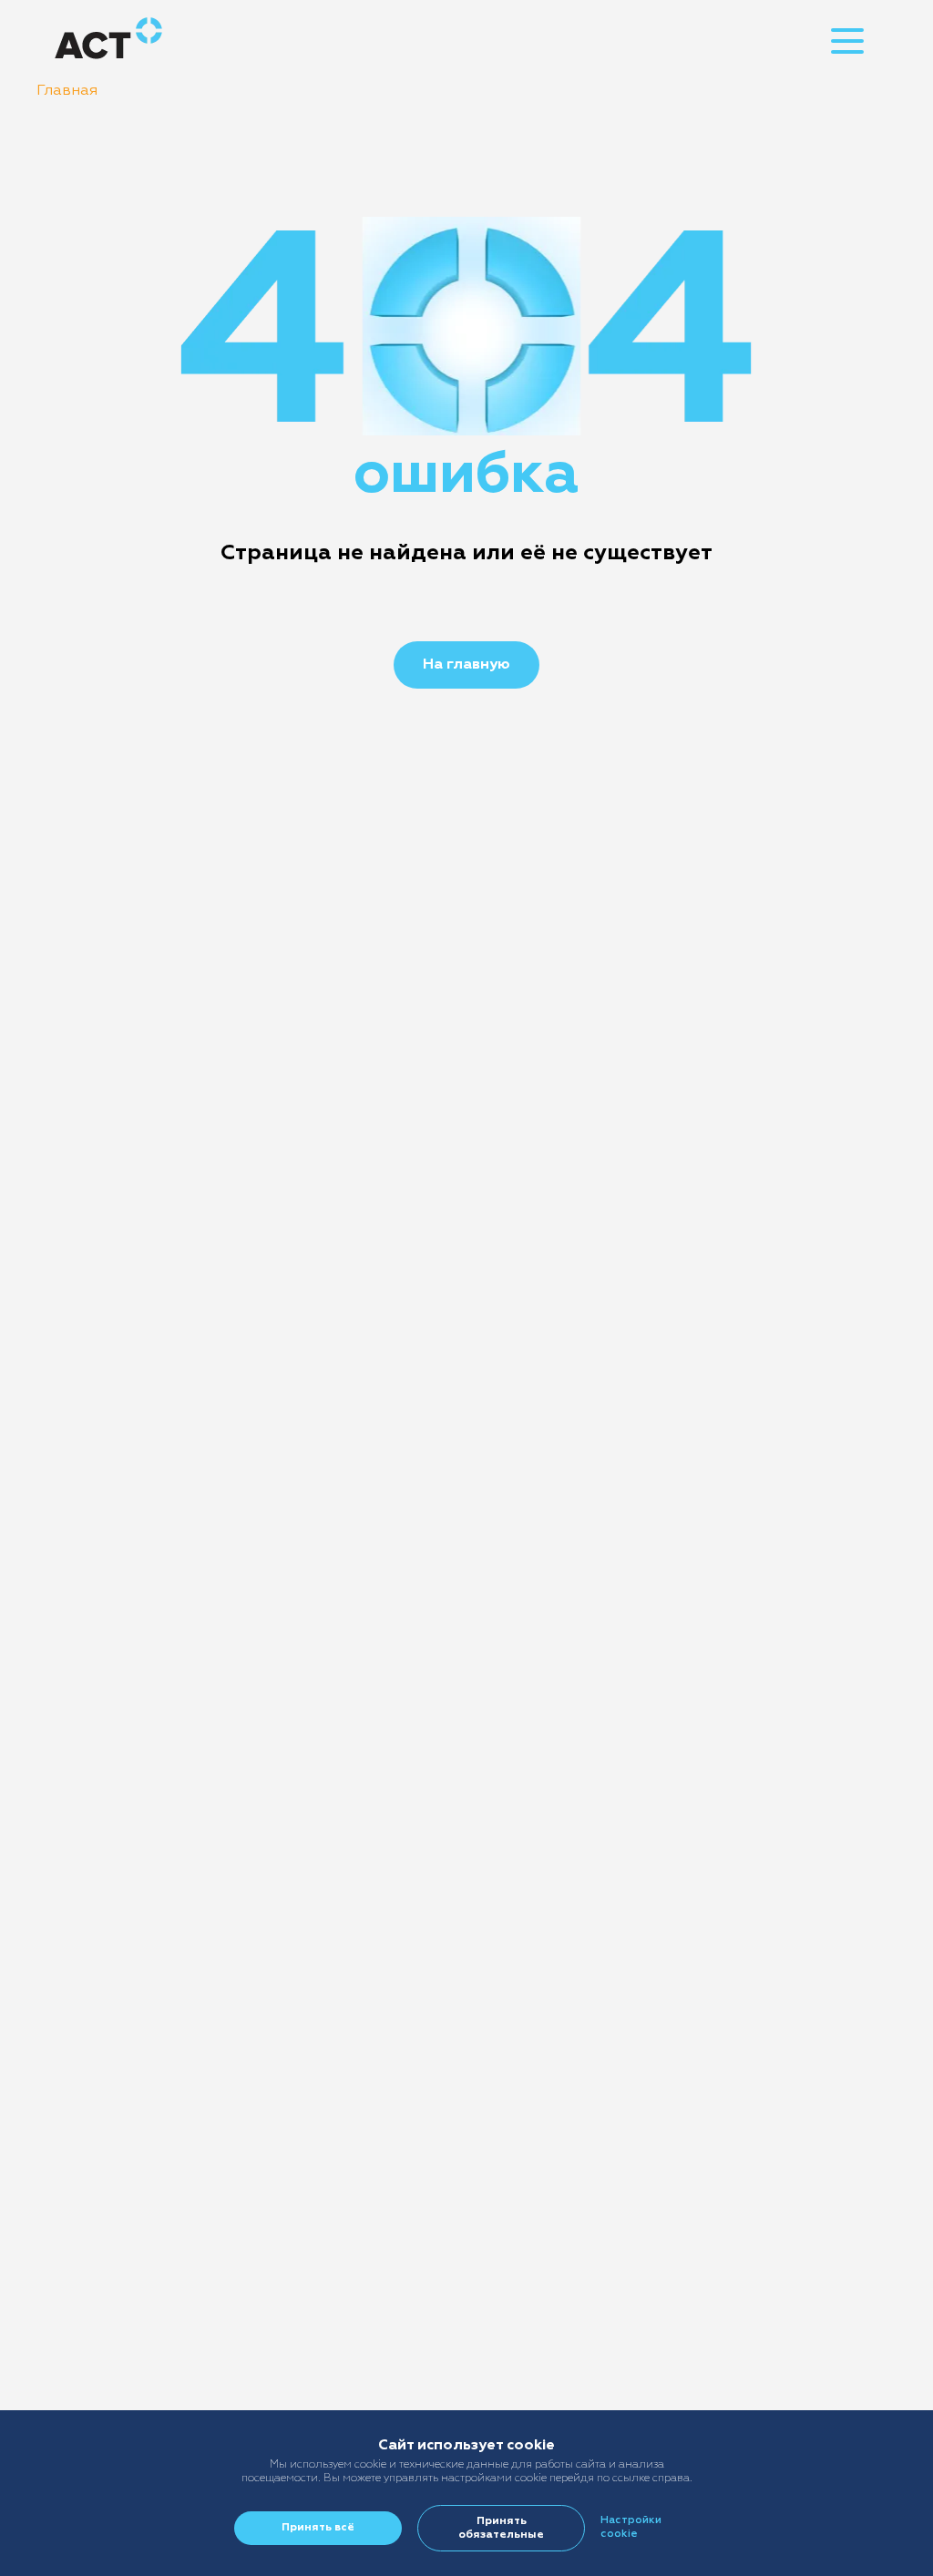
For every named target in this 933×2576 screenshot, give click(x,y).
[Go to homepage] (108, 41)
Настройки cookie (631, 2527)
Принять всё (318, 2528)
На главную (466, 665)
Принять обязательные (501, 2528)
